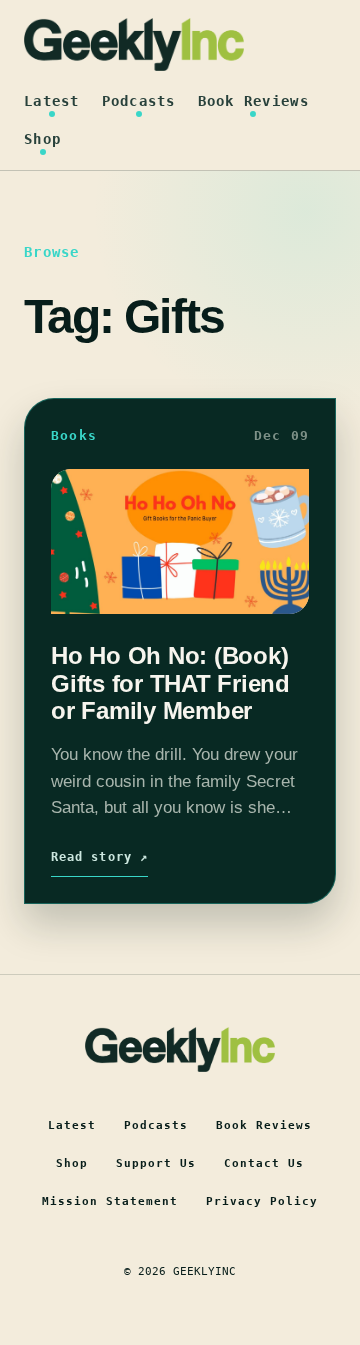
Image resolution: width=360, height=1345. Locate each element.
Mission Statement (110, 1201)
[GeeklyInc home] (134, 44)
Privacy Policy (262, 1201)
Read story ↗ (99, 857)
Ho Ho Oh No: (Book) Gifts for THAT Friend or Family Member (170, 683)
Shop (42, 139)
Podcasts (139, 101)
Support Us (156, 1163)
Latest (52, 101)
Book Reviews (253, 101)
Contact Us (264, 1163)
